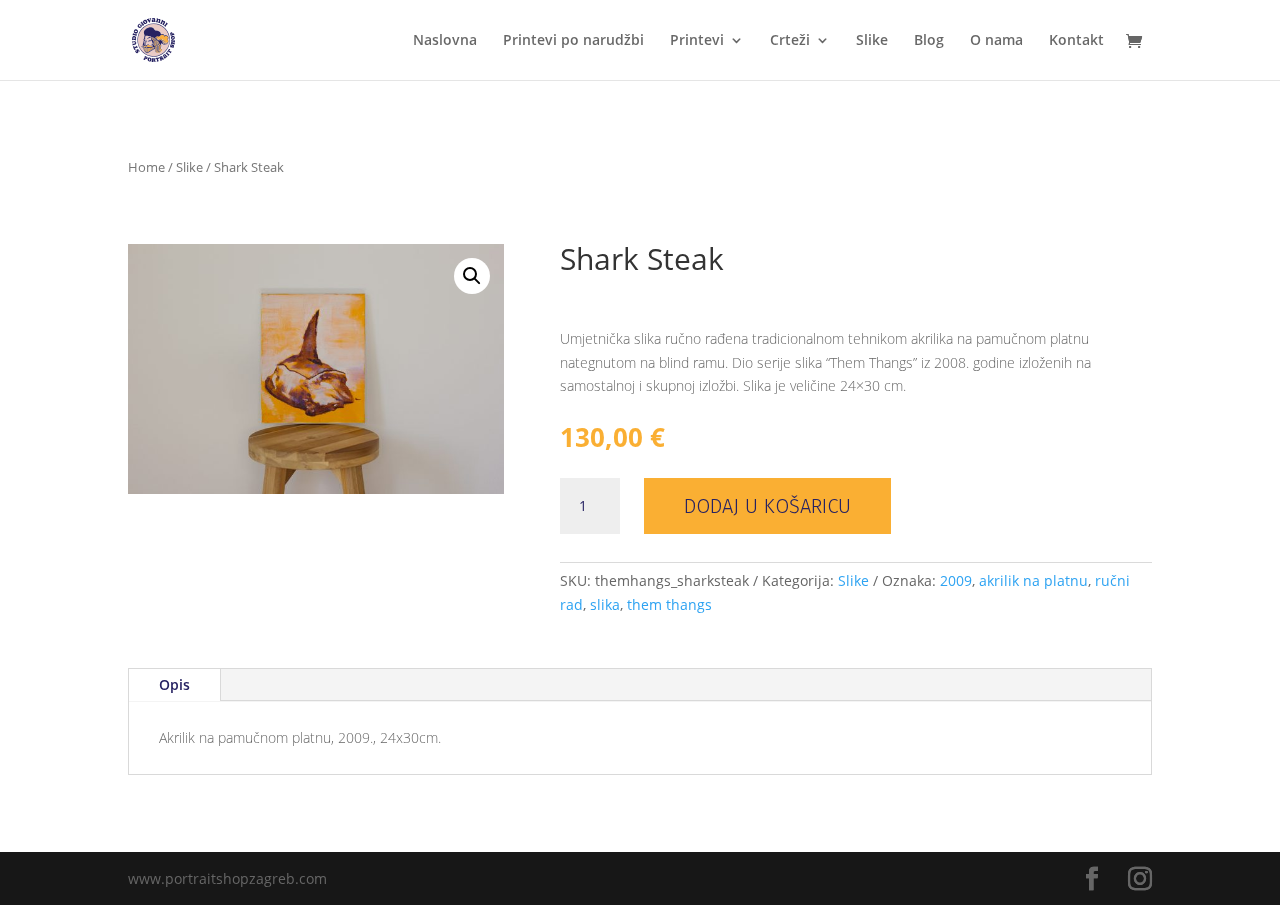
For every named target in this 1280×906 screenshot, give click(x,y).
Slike (872, 41)
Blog (929, 41)
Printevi (697, 41)
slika (605, 604)
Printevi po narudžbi (573, 41)
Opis (174, 684)
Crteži (790, 41)
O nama (996, 41)
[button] (472, 276)
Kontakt (1076, 41)
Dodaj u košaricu (767, 506)
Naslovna (445, 41)
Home (146, 167)
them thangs (669, 604)
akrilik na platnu (1033, 580)
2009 (956, 580)
